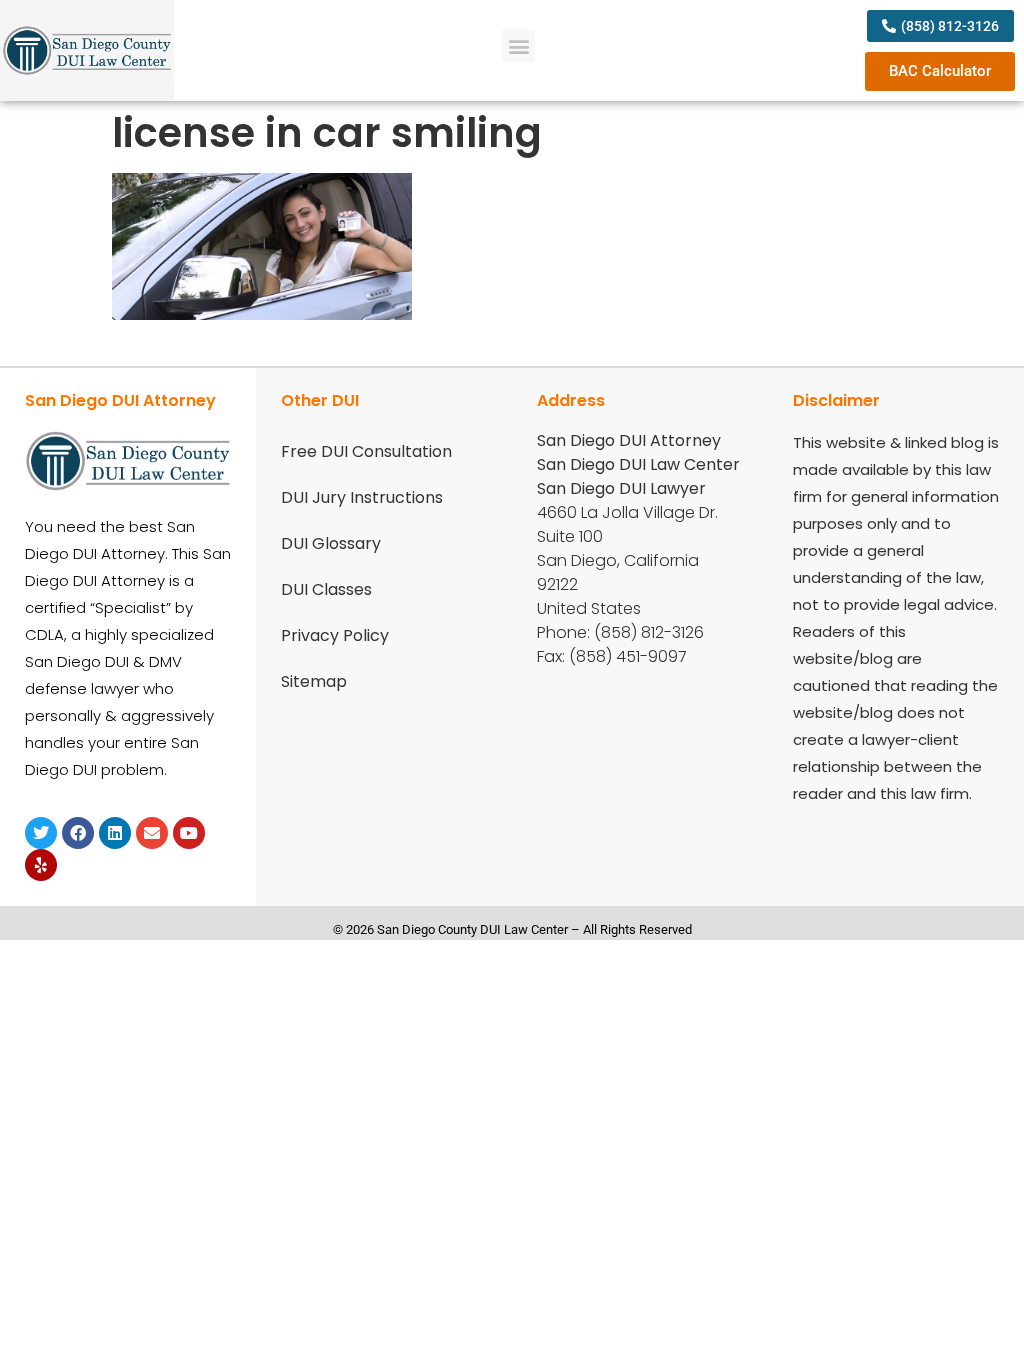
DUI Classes (326, 589)
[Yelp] (41, 865)
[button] (518, 45)
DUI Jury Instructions (362, 497)
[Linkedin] (115, 833)
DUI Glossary (331, 543)
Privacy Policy (335, 635)
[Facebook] (78, 833)
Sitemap (314, 681)
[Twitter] (41, 833)
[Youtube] (189, 833)
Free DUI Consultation (366, 451)
